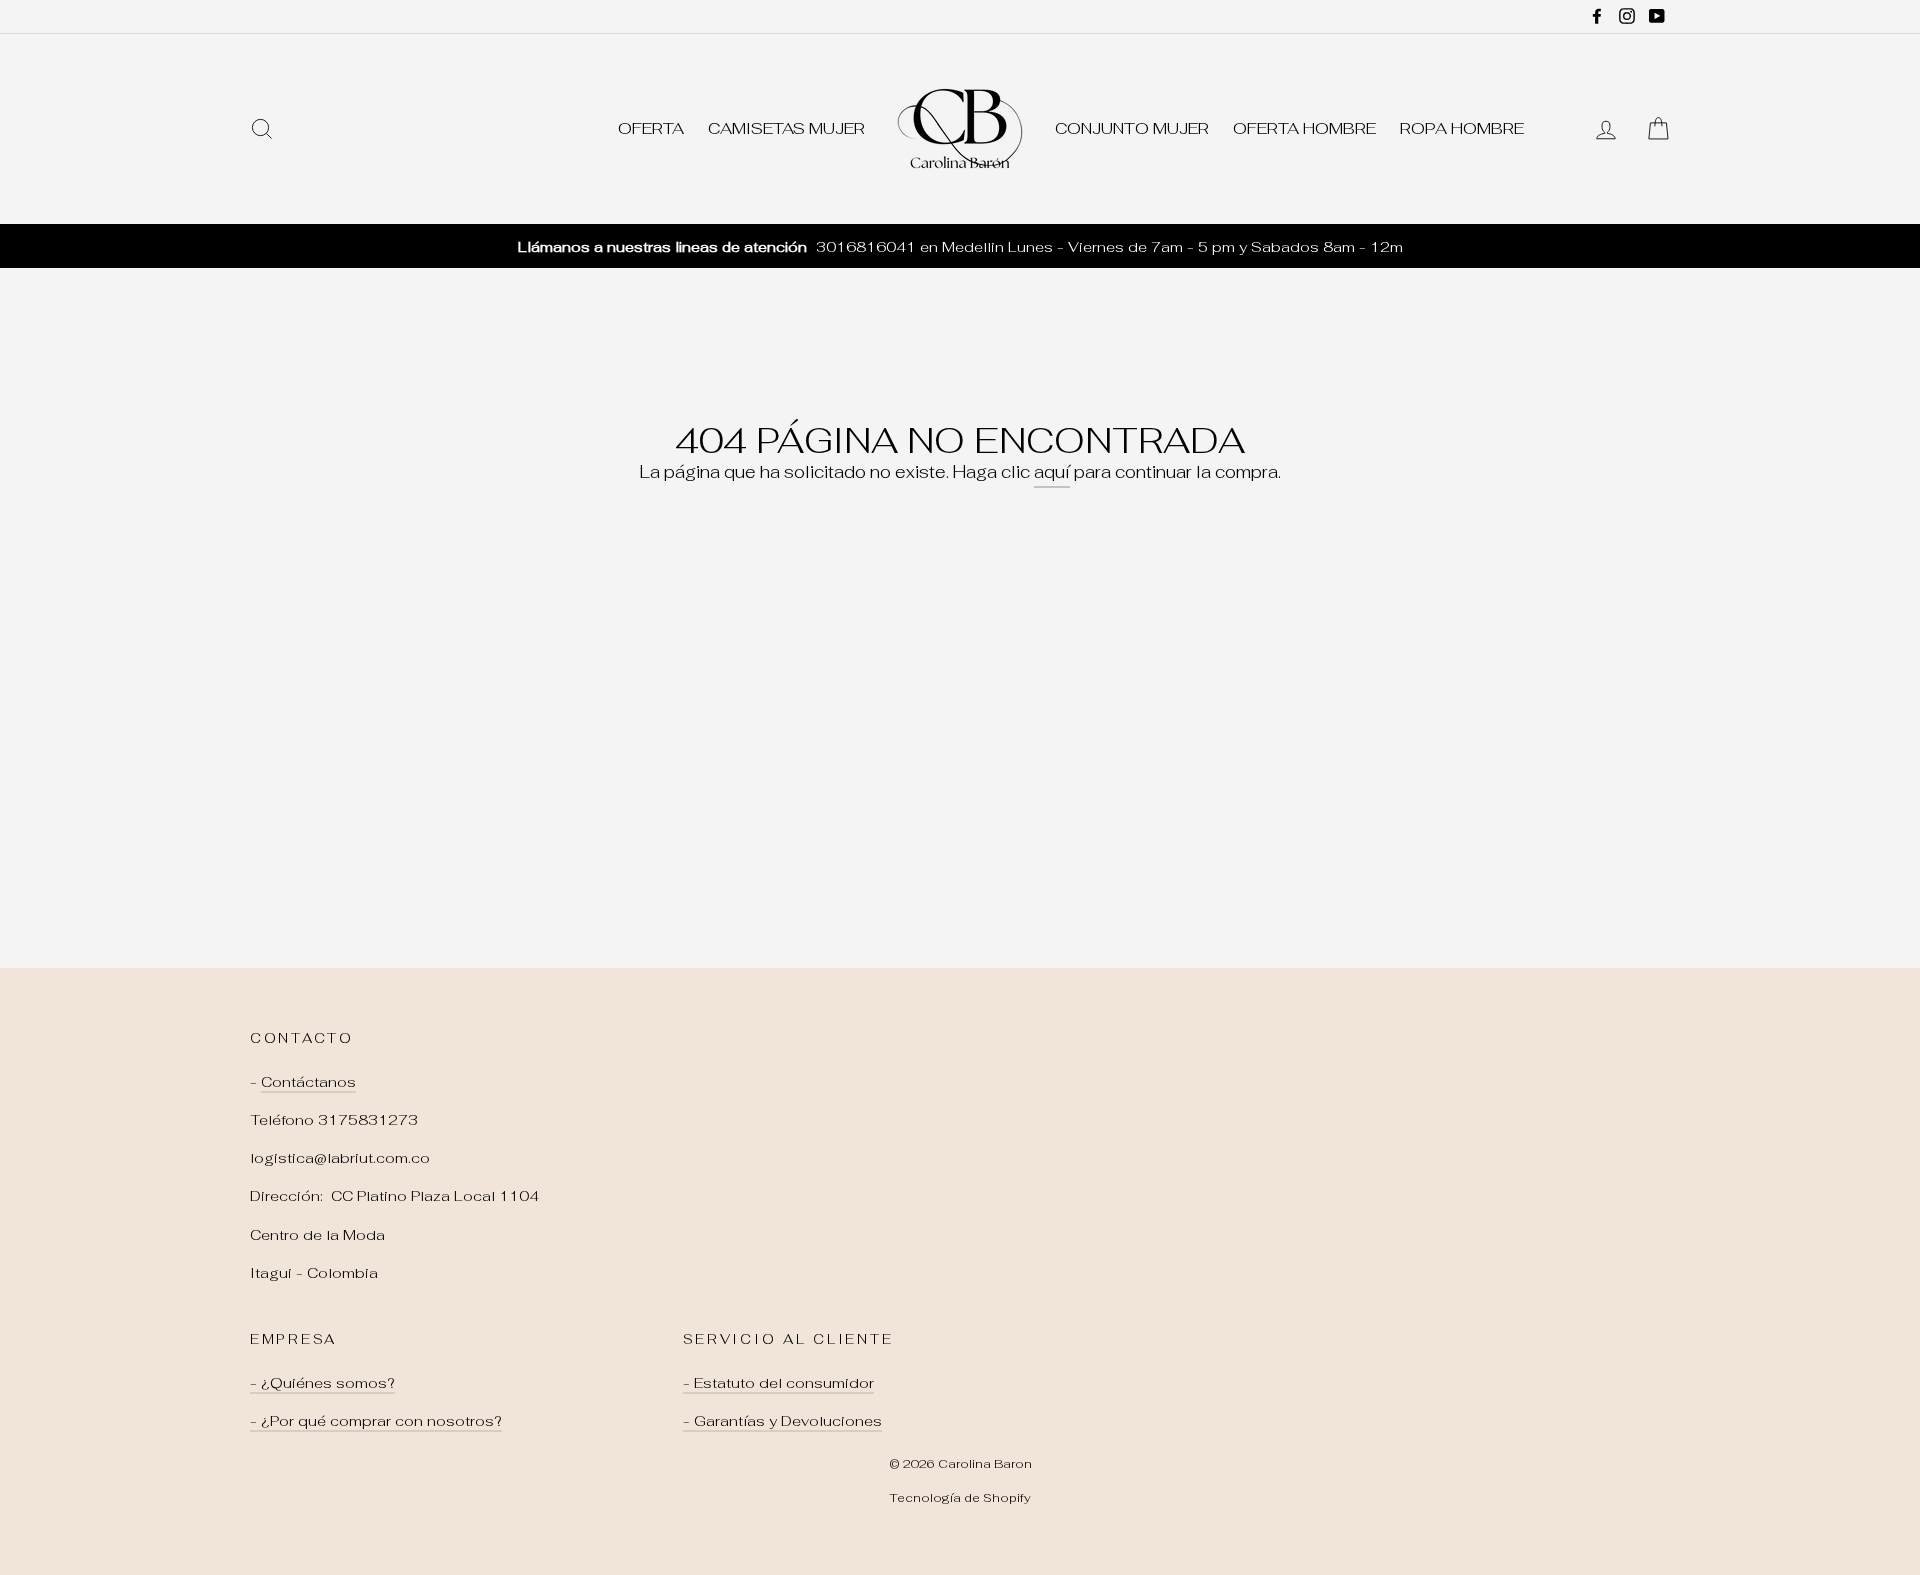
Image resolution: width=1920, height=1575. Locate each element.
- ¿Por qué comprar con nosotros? (376, 1420)
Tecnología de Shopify (960, 1497)
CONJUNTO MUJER (1132, 128)
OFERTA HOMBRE (1304, 128)
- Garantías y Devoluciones (782, 1420)
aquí (1052, 472)
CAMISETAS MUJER (786, 128)
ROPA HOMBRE (1462, 128)
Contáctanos (308, 1081)
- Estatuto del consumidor (778, 1382)
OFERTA (651, 128)
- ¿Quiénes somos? (322, 1382)
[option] (960, 246)
